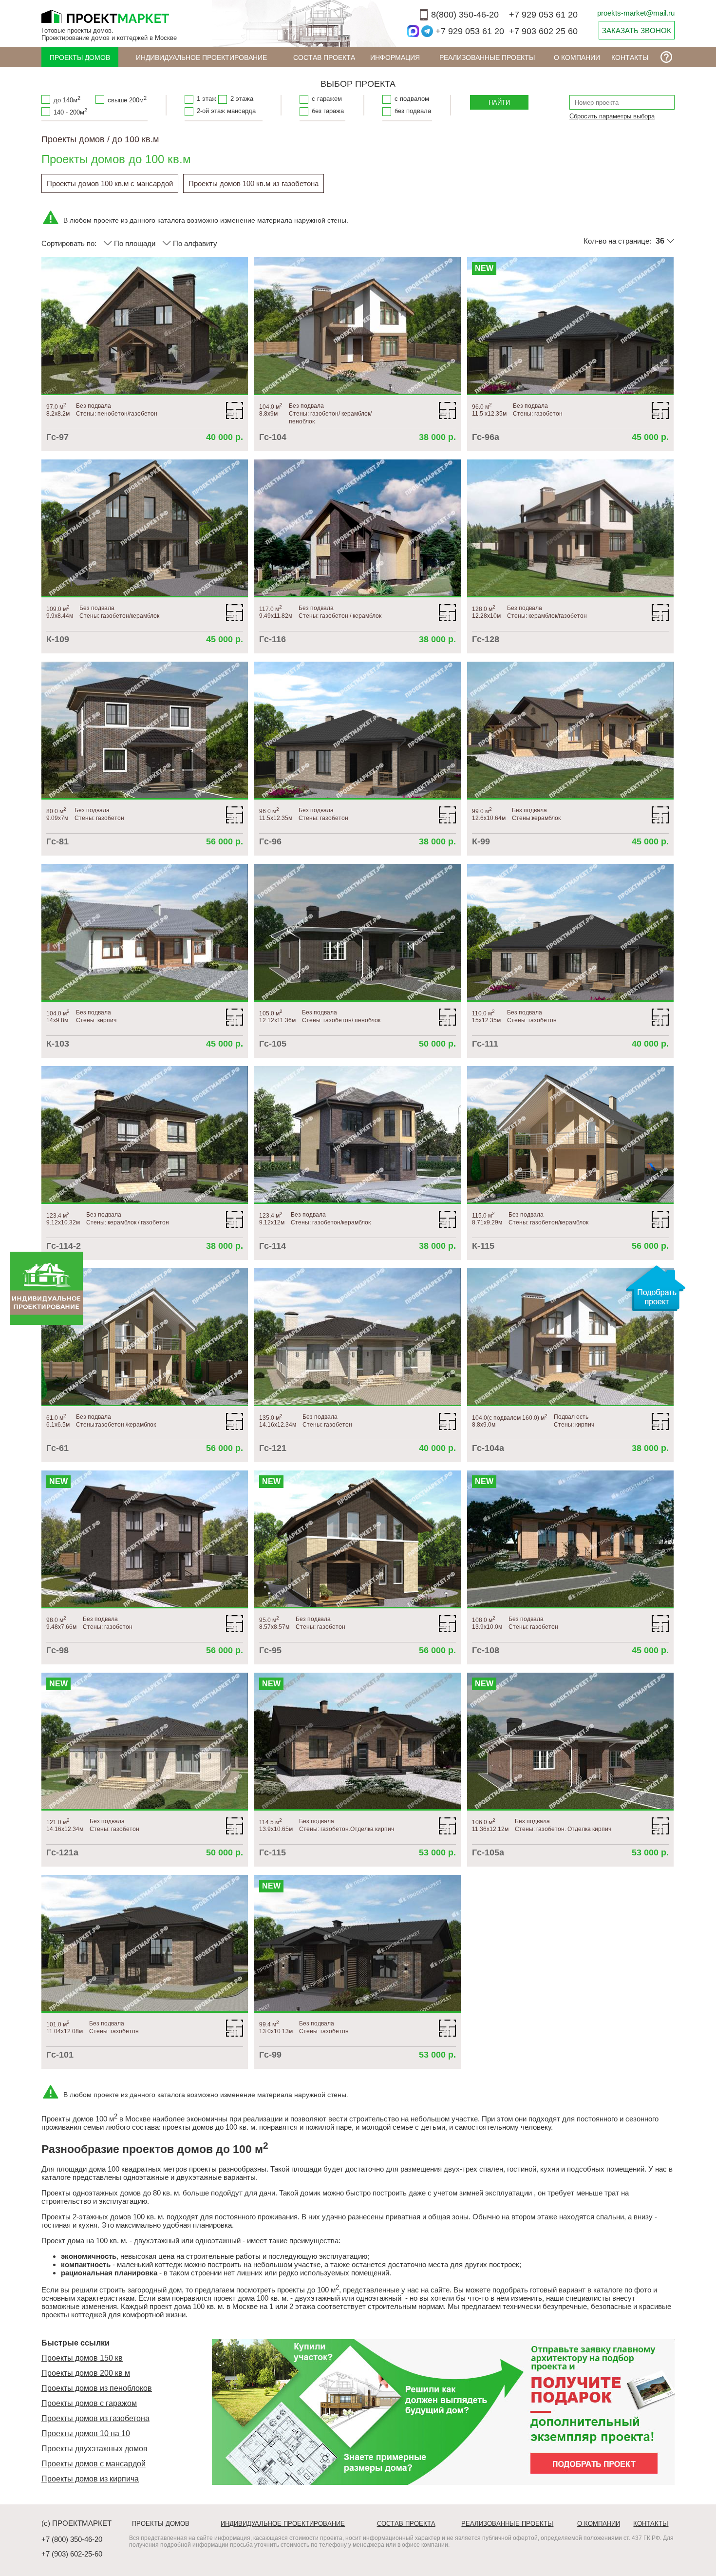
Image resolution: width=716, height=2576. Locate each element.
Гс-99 (270, 2055)
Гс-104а (488, 1448)
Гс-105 (273, 1044)
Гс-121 (273, 1448)
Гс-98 (57, 1650)
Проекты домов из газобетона (95, 2418)
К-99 (481, 841)
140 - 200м (70, 112)
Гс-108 (486, 1650)
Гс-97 (57, 437)
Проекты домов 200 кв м (86, 2373)
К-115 (483, 1246)
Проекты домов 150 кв (82, 2358)
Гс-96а (486, 437)
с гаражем (327, 99)
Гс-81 (57, 841)
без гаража (328, 111)
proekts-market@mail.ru (636, 13)
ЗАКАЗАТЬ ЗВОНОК (637, 30)
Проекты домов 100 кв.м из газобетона (254, 183)
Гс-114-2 (64, 1246)
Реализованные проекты (487, 57)
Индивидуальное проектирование (201, 57)
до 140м (67, 99)
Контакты (630, 57)
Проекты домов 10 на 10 (86, 2433)
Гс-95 (270, 1650)
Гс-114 (273, 1246)
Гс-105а (488, 1852)
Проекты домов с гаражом (89, 2403)
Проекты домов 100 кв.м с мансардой (110, 183)
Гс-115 (273, 1852)
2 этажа (242, 99)
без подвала (413, 111)
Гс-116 (273, 639)
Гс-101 (60, 2055)
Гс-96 (270, 841)
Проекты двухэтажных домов (94, 2449)
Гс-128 (486, 639)
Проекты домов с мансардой (94, 2464)
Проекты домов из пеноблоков (97, 2388)
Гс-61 (57, 1448)
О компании (577, 57)
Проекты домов (80, 57)
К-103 (58, 1044)
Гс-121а (62, 1852)
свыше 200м (127, 99)
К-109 (58, 639)
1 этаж (207, 99)
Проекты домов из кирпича (90, 2479)
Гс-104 (273, 437)
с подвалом (412, 99)
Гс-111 (485, 1044)
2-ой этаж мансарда (226, 111)
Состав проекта (324, 57)
